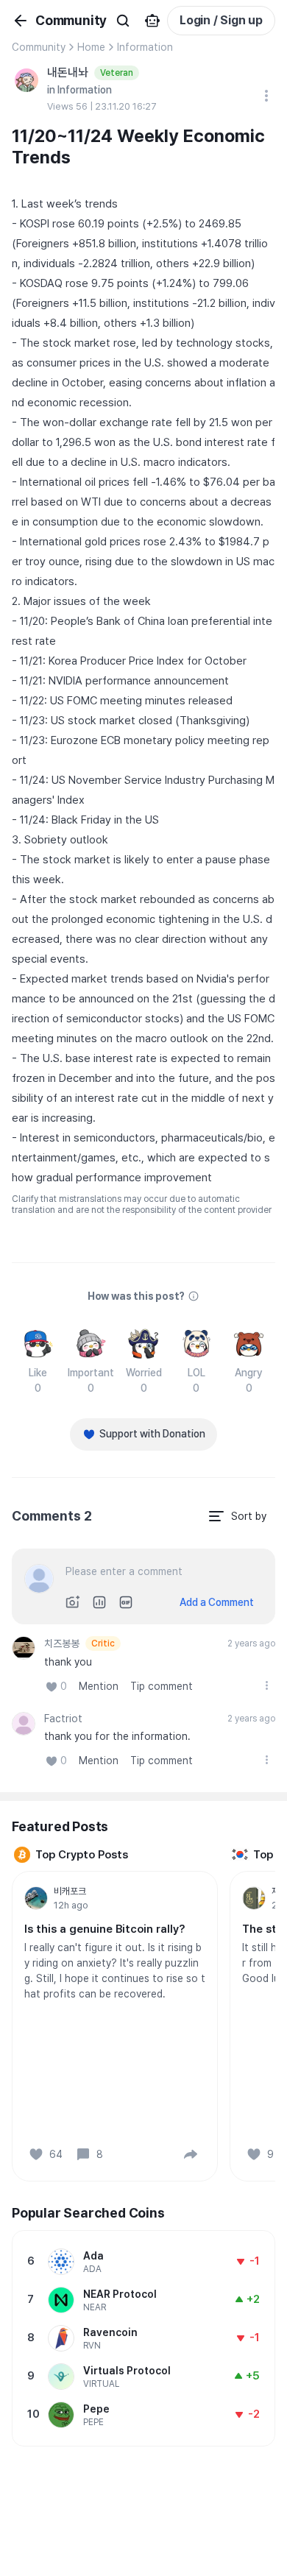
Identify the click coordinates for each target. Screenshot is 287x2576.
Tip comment (162, 1686)
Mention (99, 1686)
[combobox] (237, 1516)
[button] (191, 2154)
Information (145, 47)
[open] (266, 1685)
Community (39, 47)
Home (91, 47)
